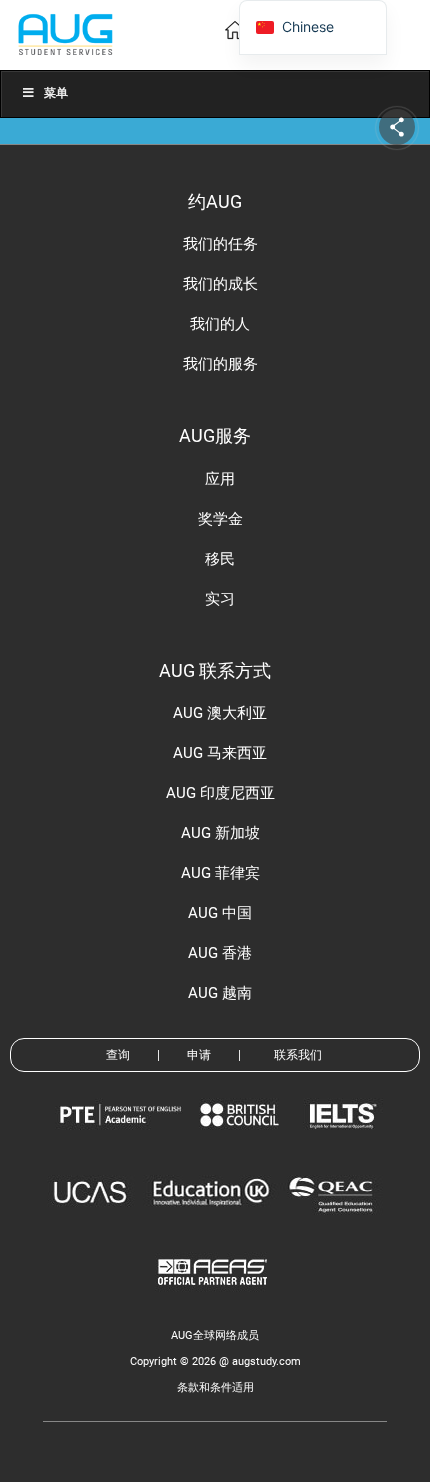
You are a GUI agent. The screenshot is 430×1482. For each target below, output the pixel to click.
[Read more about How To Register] (215, 1299)
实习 (220, 599)
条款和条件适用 (215, 1387)
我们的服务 (220, 364)
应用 (220, 479)
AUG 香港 (220, 953)
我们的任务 (220, 244)
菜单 (56, 93)
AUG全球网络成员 (215, 1335)
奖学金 (220, 519)
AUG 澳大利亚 (220, 713)
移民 (220, 559)
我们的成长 (220, 284)
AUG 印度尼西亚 (220, 793)
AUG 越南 (220, 993)
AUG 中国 (220, 913)
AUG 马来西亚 (220, 753)
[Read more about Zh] (65, 33)
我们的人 (220, 324)
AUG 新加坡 (220, 833)
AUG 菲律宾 (220, 873)
